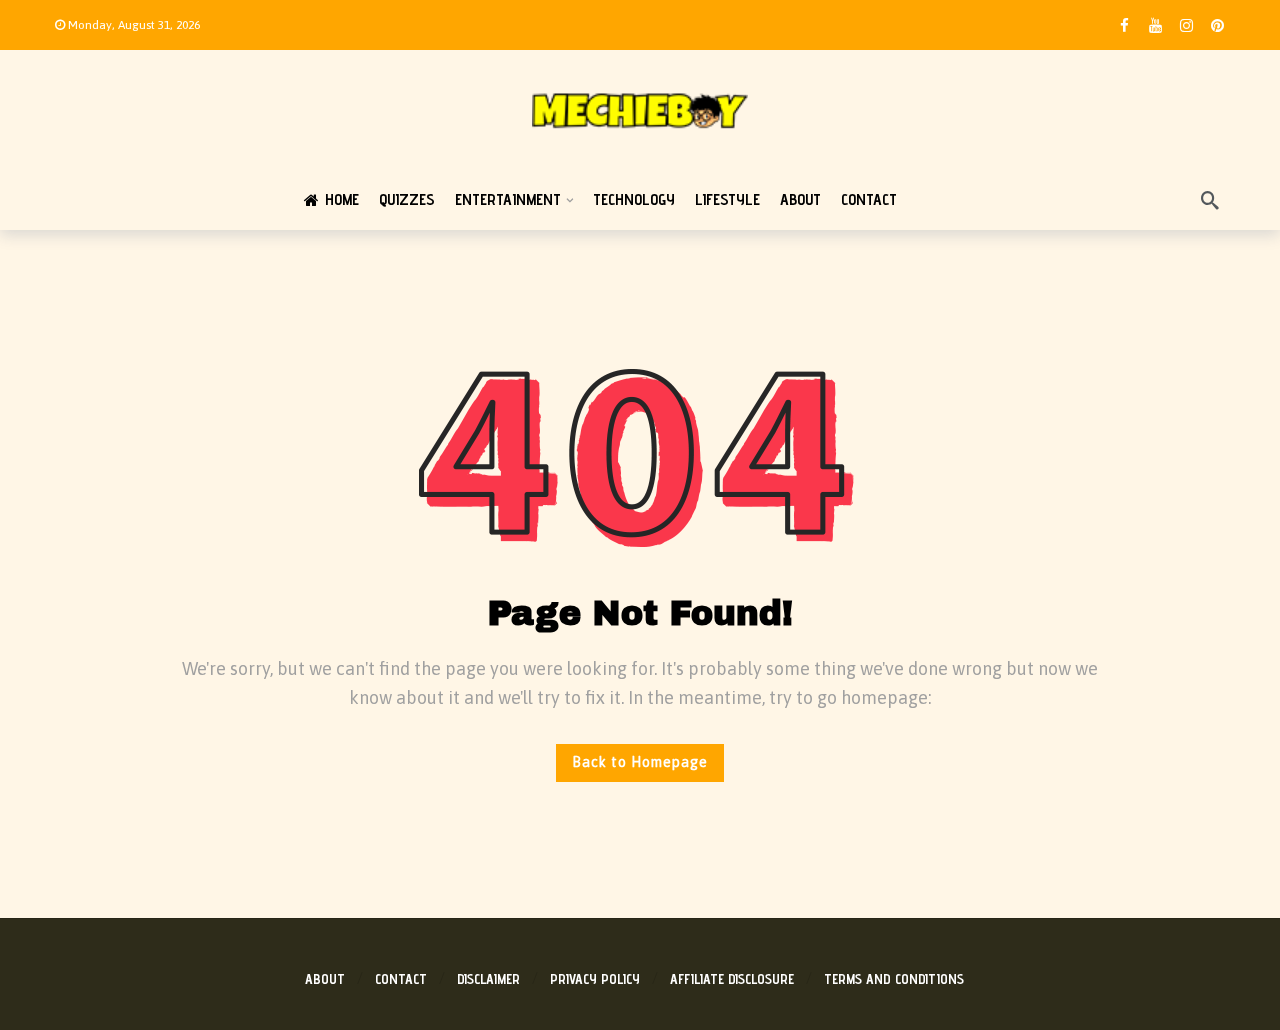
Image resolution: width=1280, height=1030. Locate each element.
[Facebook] (1124, 25)
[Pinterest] (1217, 25)
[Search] (1210, 200)
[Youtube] (1155, 25)
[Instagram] (1186, 25)
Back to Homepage (640, 762)
